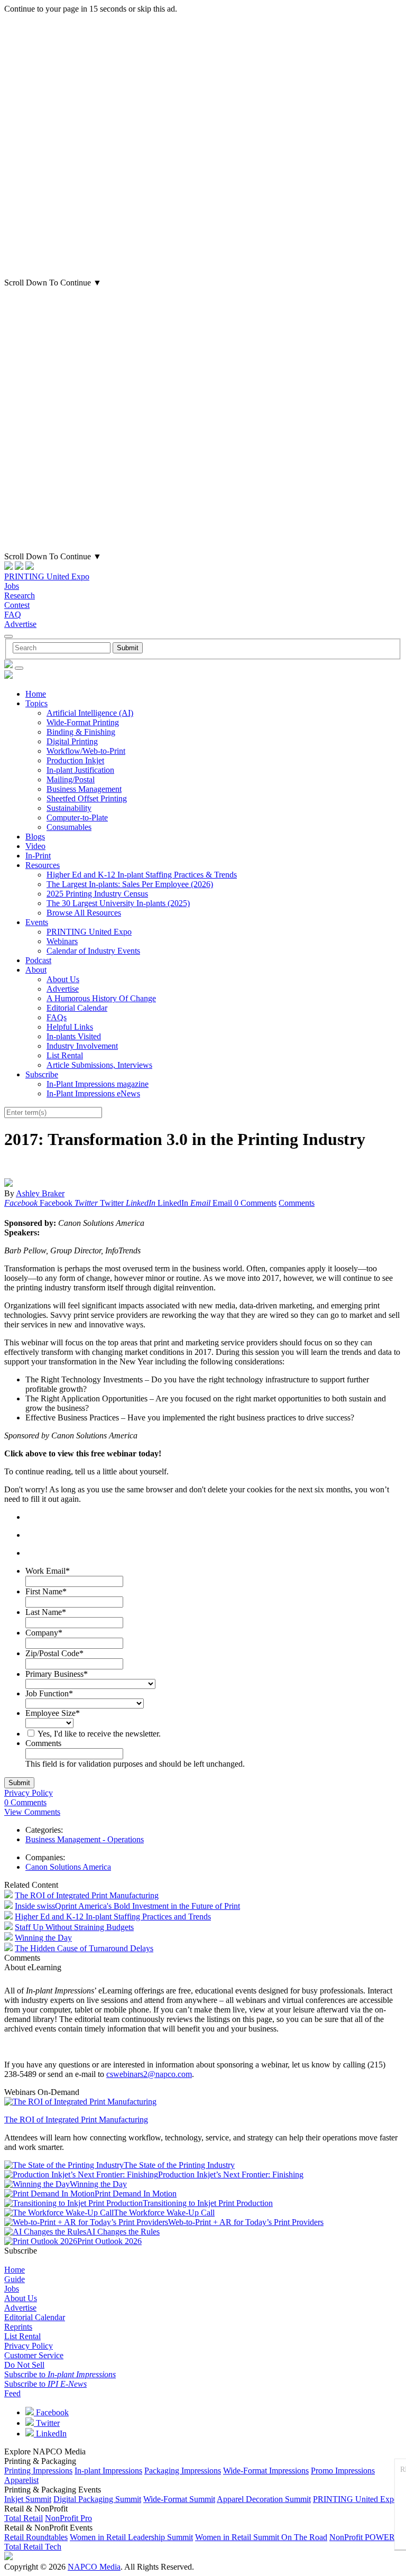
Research (20, 595)
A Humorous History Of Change (101, 998)
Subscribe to (60, 2374)
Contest (17, 605)
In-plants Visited (74, 1036)
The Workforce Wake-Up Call (164, 2213)
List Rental (65, 1055)
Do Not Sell (24, 2365)
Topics (36, 703)
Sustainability (69, 808)
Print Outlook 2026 (109, 2241)
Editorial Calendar (77, 1008)
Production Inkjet (75, 760)
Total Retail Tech (33, 2547)
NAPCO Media (94, 2567)
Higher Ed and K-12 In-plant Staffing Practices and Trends (113, 1917)
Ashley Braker (40, 1193)
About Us (63, 979)
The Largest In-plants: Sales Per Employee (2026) (130, 884)
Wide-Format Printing (83, 722)
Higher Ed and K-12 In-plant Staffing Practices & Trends (142, 875)
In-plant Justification (80, 770)
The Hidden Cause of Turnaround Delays (84, 1948)
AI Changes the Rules (123, 2232)
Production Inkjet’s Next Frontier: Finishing (231, 2175)
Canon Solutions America (68, 1867)
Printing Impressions (38, 2471)
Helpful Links (70, 1027)
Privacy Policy (29, 1793)
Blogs (35, 837)
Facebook (51, 2412)
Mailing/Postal (71, 779)
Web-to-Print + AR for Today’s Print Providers (246, 2222)
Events (37, 922)
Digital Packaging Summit (97, 2499)
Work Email (48, 1571)
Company (44, 1633)
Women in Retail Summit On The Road (261, 2537)
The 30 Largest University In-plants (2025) (118, 903)
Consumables (69, 827)
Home (36, 694)
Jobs (12, 586)
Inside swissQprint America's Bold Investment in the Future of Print (127, 1906)
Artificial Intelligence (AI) (90, 713)
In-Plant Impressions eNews (93, 1093)
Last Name (46, 1612)
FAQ (13, 615)
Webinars (62, 941)
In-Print (38, 856)
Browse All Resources (84, 913)
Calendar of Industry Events (93, 951)
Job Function (49, 1693)
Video (35, 846)
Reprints (18, 2327)
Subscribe (42, 1074)
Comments (297, 1203)
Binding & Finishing (81, 732)
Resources (43, 865)
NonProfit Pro (68, 2518)
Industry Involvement (82, 1046)
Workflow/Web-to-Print (86, 751)
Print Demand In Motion (136, 2194)
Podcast (38, 960)
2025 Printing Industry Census (97, 894)
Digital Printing (72, 741)
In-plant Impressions (108, 2471)
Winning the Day (43, 1938)
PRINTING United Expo (47, 576)
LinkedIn (50, 2434)
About (36, 970)
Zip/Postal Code (54, 1653)
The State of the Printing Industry (179, 2165)
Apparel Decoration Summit (264, 2499)
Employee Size (53, 1713)
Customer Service (34, 2355)
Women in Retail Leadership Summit (131, 2537)
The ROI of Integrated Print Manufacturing (87, 1895)
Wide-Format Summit (179, 2499)
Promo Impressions (343, 2471)
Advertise (20, 624)
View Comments (32, 1812)
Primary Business (57, 1674)
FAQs (57, 1017)
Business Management (84, 789)
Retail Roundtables (36, 2537)
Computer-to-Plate (77, 818)
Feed (12, 2393)
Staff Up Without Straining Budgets (74, 1927)
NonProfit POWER (362, 2537)
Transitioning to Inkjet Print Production (208, 2203)
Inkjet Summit (28, 2499)
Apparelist (21, 2480)
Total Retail (24, 2518)
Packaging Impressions (183, 2471)
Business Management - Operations (85, 1839)
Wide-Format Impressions (266, 2471)
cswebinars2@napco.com (149, 2074)
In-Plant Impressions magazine (98, 1084)
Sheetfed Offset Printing (87, 798)
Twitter (47, 2423)
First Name (46, 1591)
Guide (15, 2279)
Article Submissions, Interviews (99, 1065)
